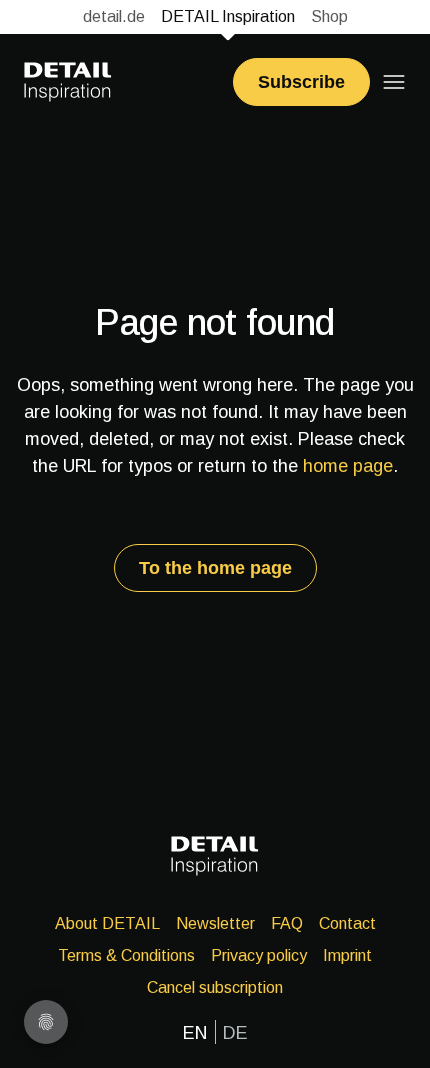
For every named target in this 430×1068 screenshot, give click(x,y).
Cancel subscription (215, 987)
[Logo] (68, 82)
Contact (347, 923)
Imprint (347, 955)
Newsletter (215, 923)
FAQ (287, 923)
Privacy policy (259, 955)
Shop (329, 16)
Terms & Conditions (126, 955)
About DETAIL (107, 923)
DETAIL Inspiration (228, 16)
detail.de (114, 16)
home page (348, 466)
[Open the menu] (394, 82)
